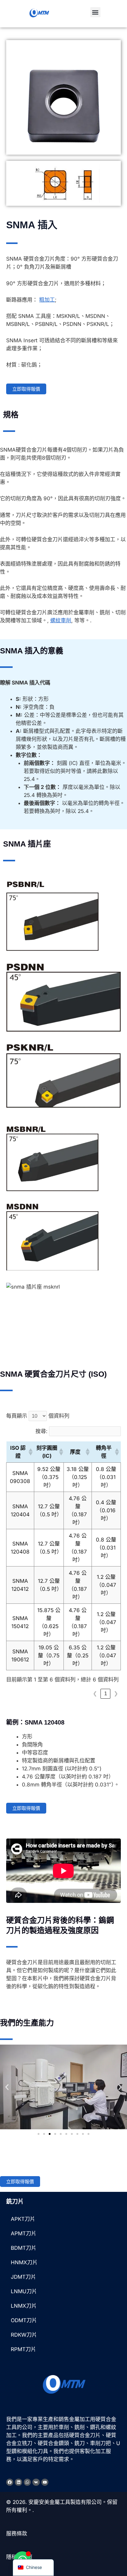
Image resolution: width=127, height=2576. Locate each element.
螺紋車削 (61, 620)
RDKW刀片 (24, 2335)
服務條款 (17, 2533)
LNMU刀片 (24, 2291)
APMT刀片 (24, 2233)
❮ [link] (95, 1694)
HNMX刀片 (24, 2262)
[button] (95, 12)
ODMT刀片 (24, 2320)
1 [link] (106, 1694)
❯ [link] (116, 1694)
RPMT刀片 (23, 2349)
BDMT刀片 (24, 2248)
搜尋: (41, 1431)
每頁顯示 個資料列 (38, 1416)
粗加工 (47, 300)
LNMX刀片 (24, 2306)
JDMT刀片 (23, 2277)
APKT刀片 (23, 2219)
